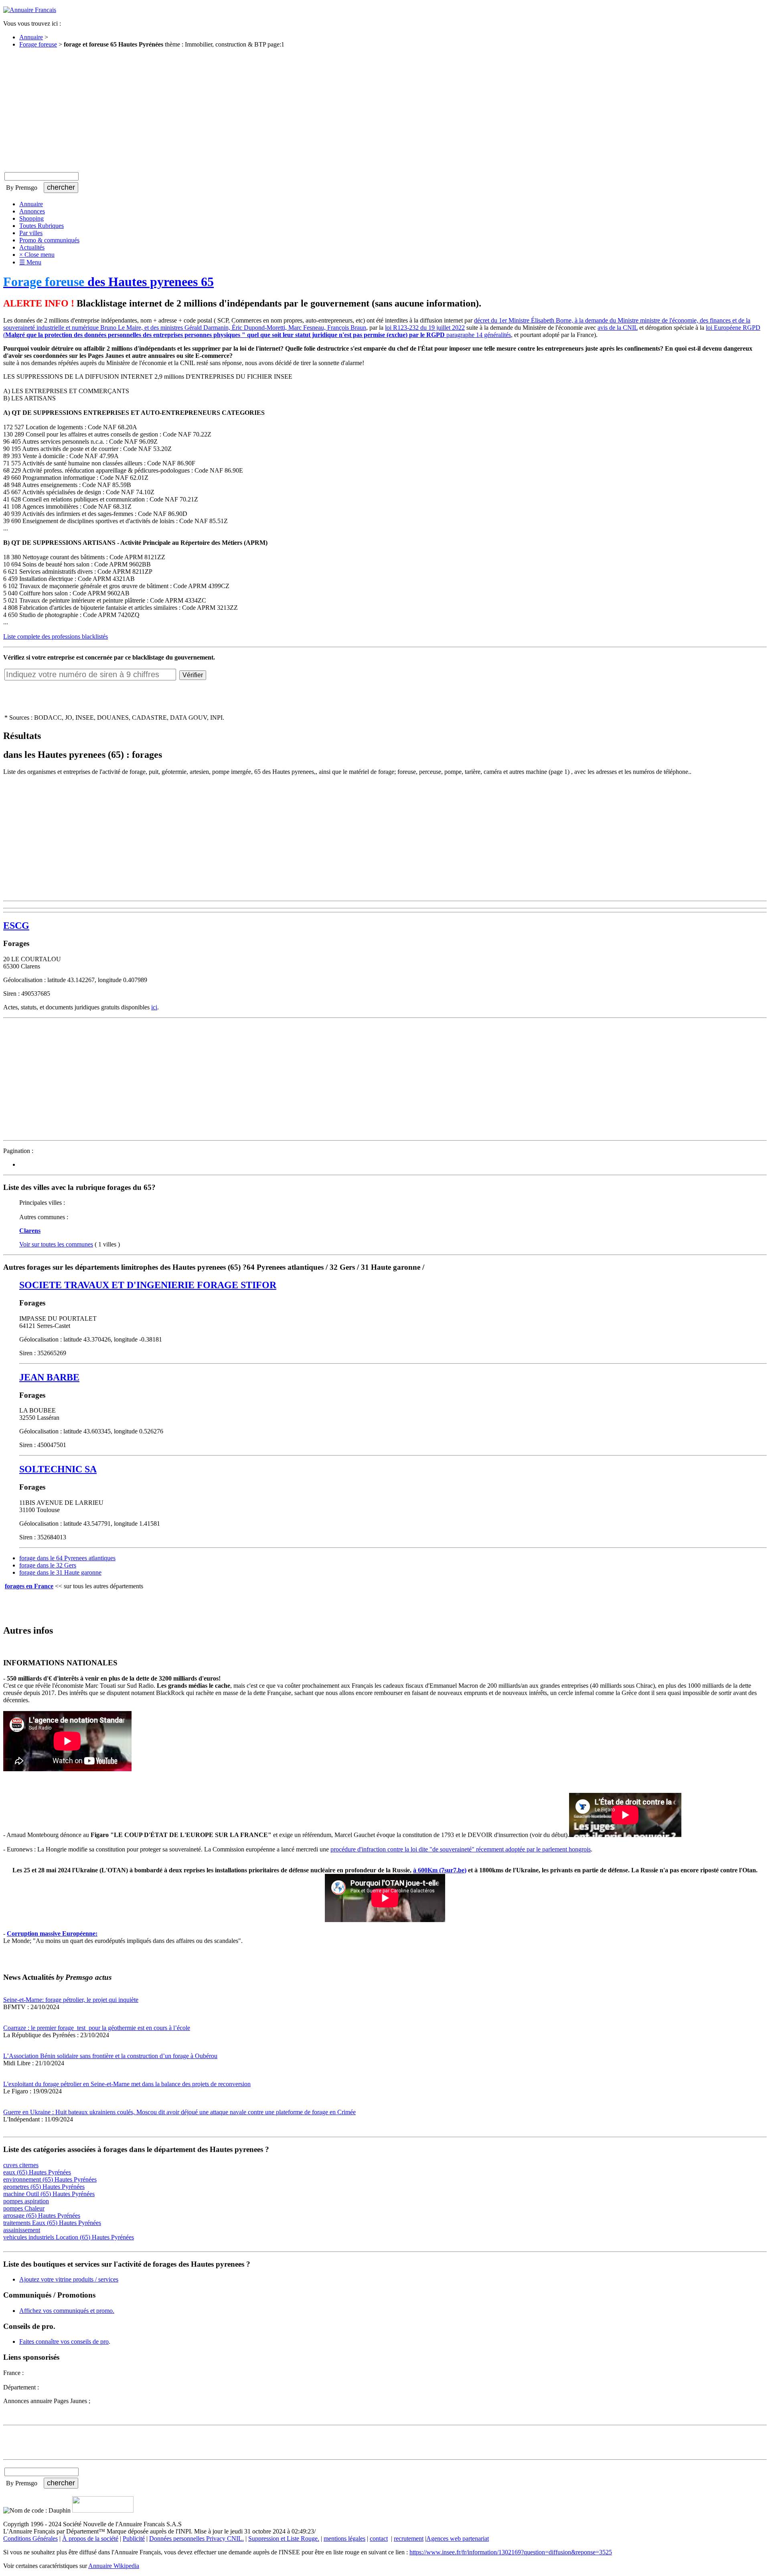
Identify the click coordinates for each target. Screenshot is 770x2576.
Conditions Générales (30, 2538)
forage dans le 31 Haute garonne (60, 1572)
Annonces (32, 211)
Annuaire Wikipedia (114, 2566)
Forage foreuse (38, 44)
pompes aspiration (26, 2201)
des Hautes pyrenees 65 (108, 282)
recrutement (409, 2538)
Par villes (31, 233)
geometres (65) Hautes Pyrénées (44, 2187)
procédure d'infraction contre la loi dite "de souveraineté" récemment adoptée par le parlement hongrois (461, 1849)
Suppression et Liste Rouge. (284, 2538)
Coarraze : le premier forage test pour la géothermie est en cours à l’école (97, 2028)
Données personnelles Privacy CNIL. (197, 2538)
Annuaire (31, 37)
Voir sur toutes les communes (56, 1244)
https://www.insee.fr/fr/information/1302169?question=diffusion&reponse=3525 (511, 2552)
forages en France (29, 1586)
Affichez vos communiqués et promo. (67, 2311)
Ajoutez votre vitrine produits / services (69, 2279)
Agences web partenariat (458, 2538)
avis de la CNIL (618, 328)
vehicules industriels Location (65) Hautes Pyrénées (69, 2237)
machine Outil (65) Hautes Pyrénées (49, 2194)
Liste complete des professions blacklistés (56, 636)
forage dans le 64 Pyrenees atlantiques (67, 1558)
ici (154, 1007)
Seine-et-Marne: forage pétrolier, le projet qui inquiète (71, 2000)
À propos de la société (90, 2538)
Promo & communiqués (49, 240)
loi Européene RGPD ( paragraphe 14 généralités (382, 331)
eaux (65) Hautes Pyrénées (37, 2172)
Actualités (32, 247)
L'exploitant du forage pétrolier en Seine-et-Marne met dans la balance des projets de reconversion (127, 2084)
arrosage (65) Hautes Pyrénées (42, 2216)
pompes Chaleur (24, 2208)
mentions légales (344, 2538)
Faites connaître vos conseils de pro (64, 2342)
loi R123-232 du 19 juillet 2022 (425, 328)
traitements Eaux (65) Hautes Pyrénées (52, 2223)
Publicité (134, 2538)
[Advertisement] (385, 111)
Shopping (31, 218)
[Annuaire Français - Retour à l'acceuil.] (30, 10)
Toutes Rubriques (42, 226)
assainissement (22, 2230)
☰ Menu (30, 262)
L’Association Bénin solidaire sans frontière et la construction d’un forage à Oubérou (110, 2056)
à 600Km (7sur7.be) (440, 1870)
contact (379, 2538)
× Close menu (37, 255)
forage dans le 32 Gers (48, 1565)
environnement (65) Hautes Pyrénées (50, 2179)
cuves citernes (21, 2165)
